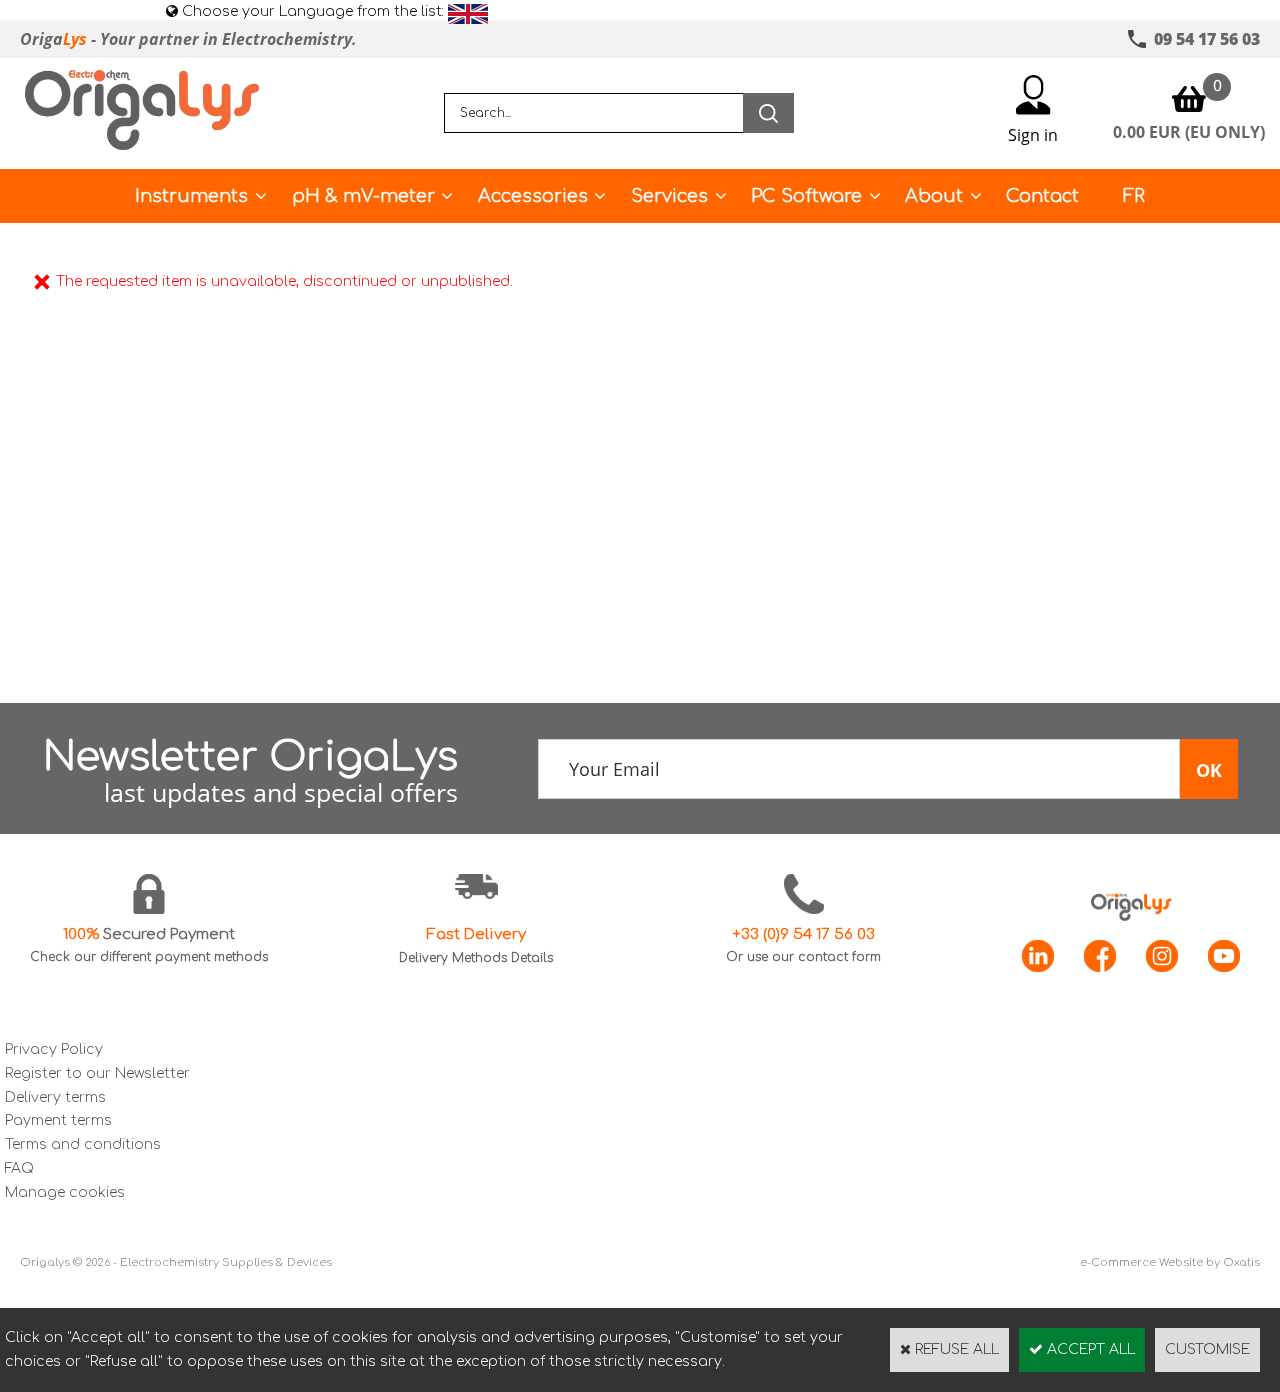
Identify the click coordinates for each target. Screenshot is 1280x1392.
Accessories (533, 196)
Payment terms (58, 1120)
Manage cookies (65, 1192)
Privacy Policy (54, 1049)
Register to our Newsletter (97, 1073)
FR (1134, 196)
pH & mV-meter (363, 196)
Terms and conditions (83, 1144)
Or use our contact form (803, 957)
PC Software (806, 196)
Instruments (191, 196)
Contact (1042, 196)
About (934, 196)
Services (669, 196)
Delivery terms (55, 1097)
